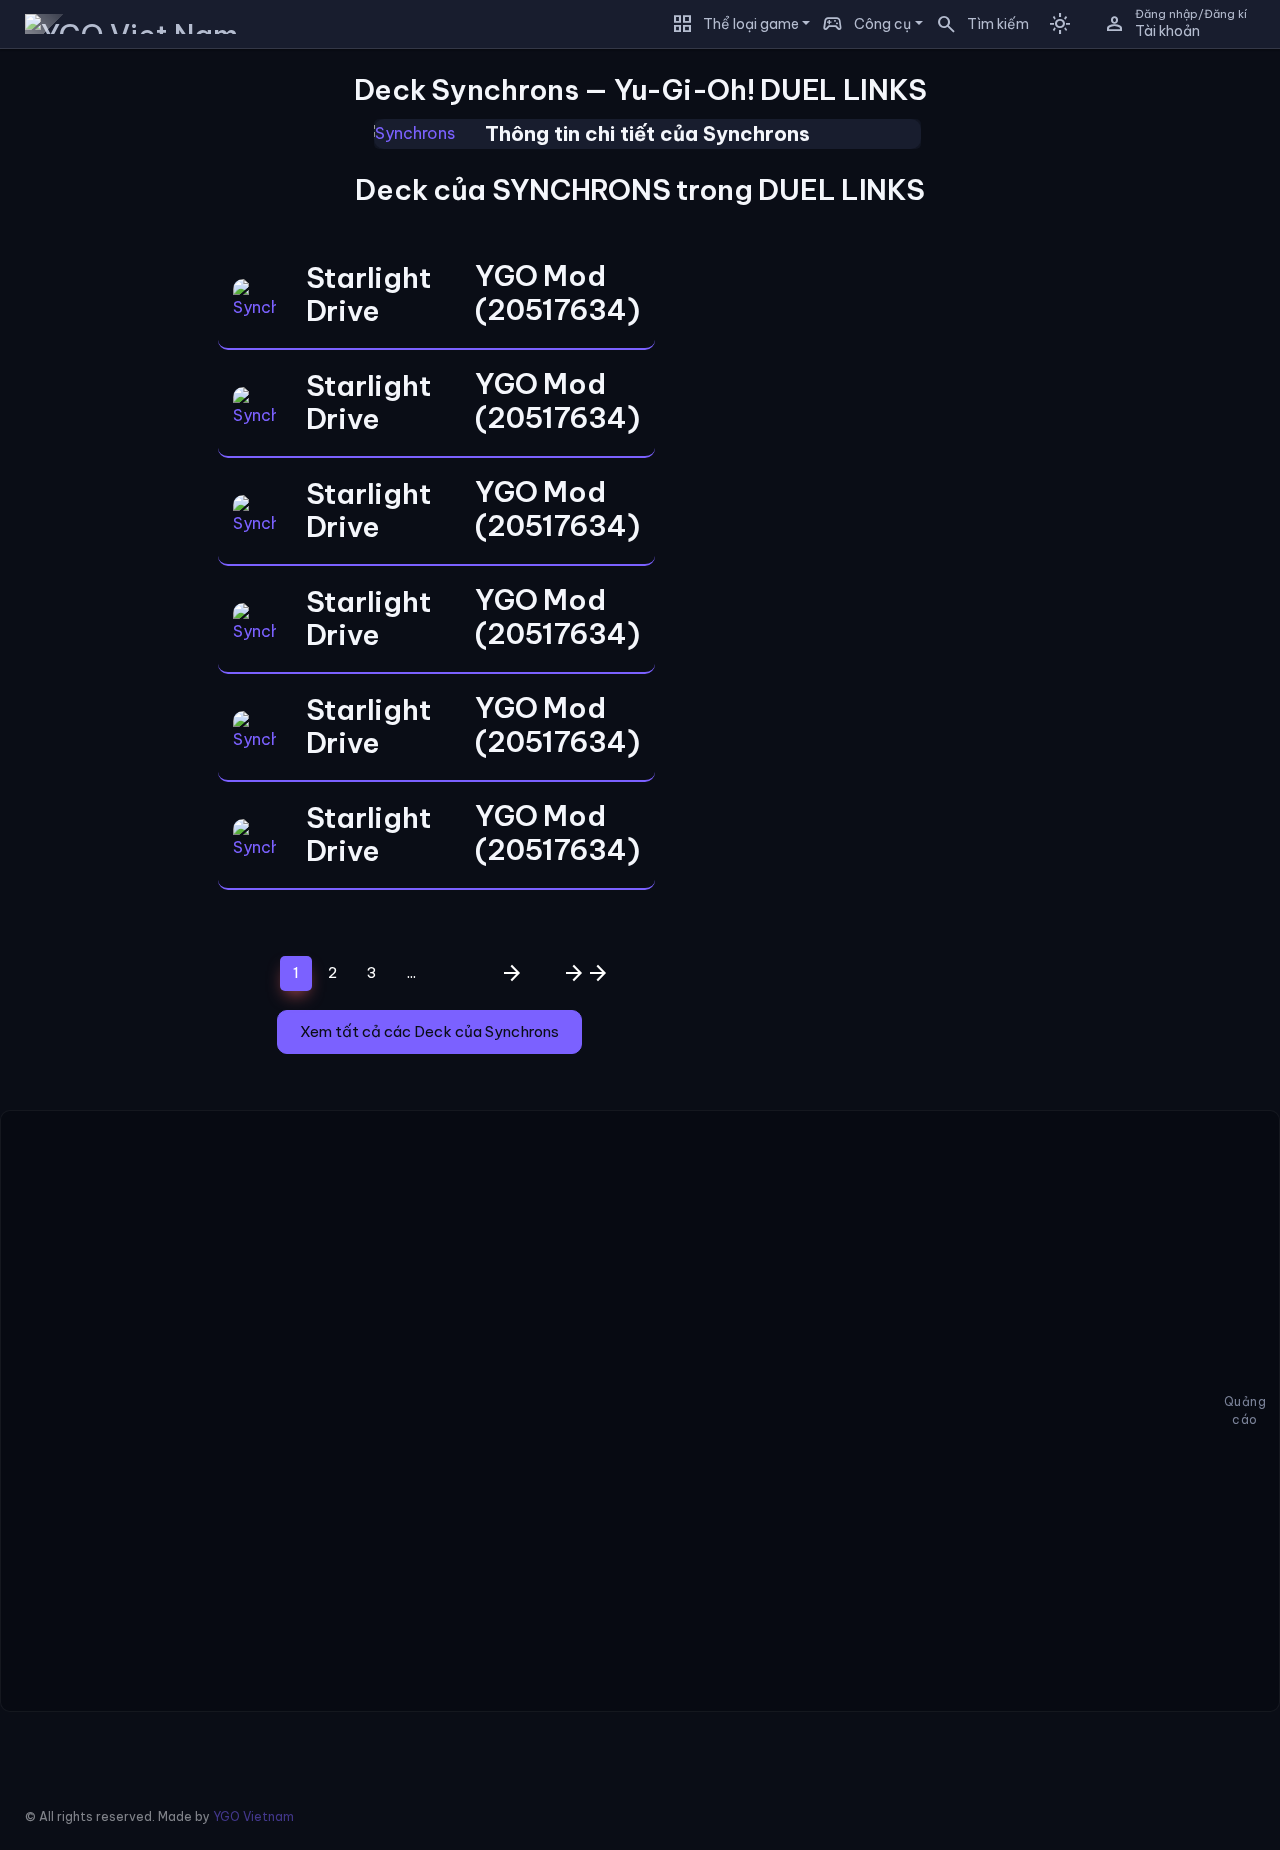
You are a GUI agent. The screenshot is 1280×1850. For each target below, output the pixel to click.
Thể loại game (751, 24)
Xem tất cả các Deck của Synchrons (429, 1031)
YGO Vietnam (253, 1816)
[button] (976, 24)
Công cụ (882, 24)
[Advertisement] (94, 364)
